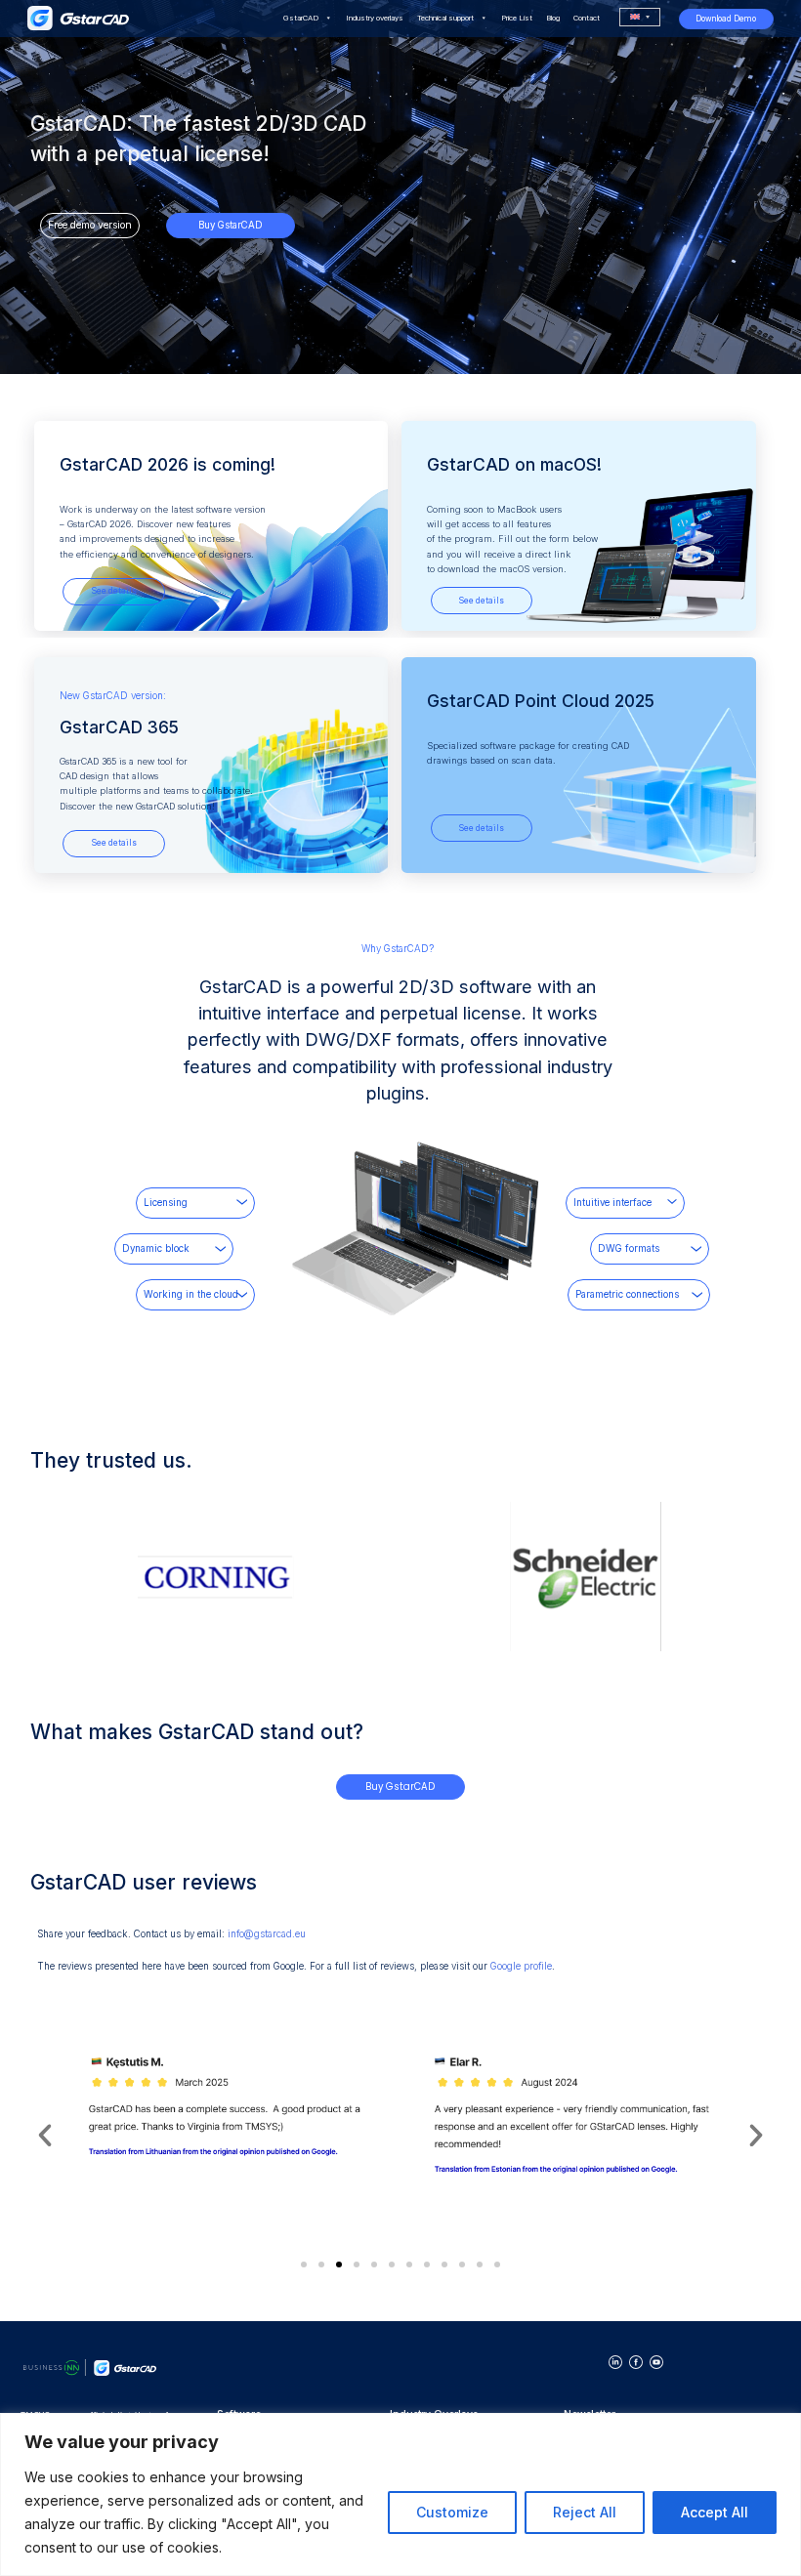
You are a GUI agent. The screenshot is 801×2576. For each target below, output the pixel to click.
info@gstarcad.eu (267, 1934)
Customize (452, 2512)
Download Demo (726, 19)
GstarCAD (301, 18)
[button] (45, 2136)
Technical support (445, 18)
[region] (400, 2494)
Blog (553, 18)
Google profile (521, 1966)
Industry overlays (375, 18)
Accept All (715, 2512)
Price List (517, 18)
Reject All (585, 2512)
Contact (587, 18)
